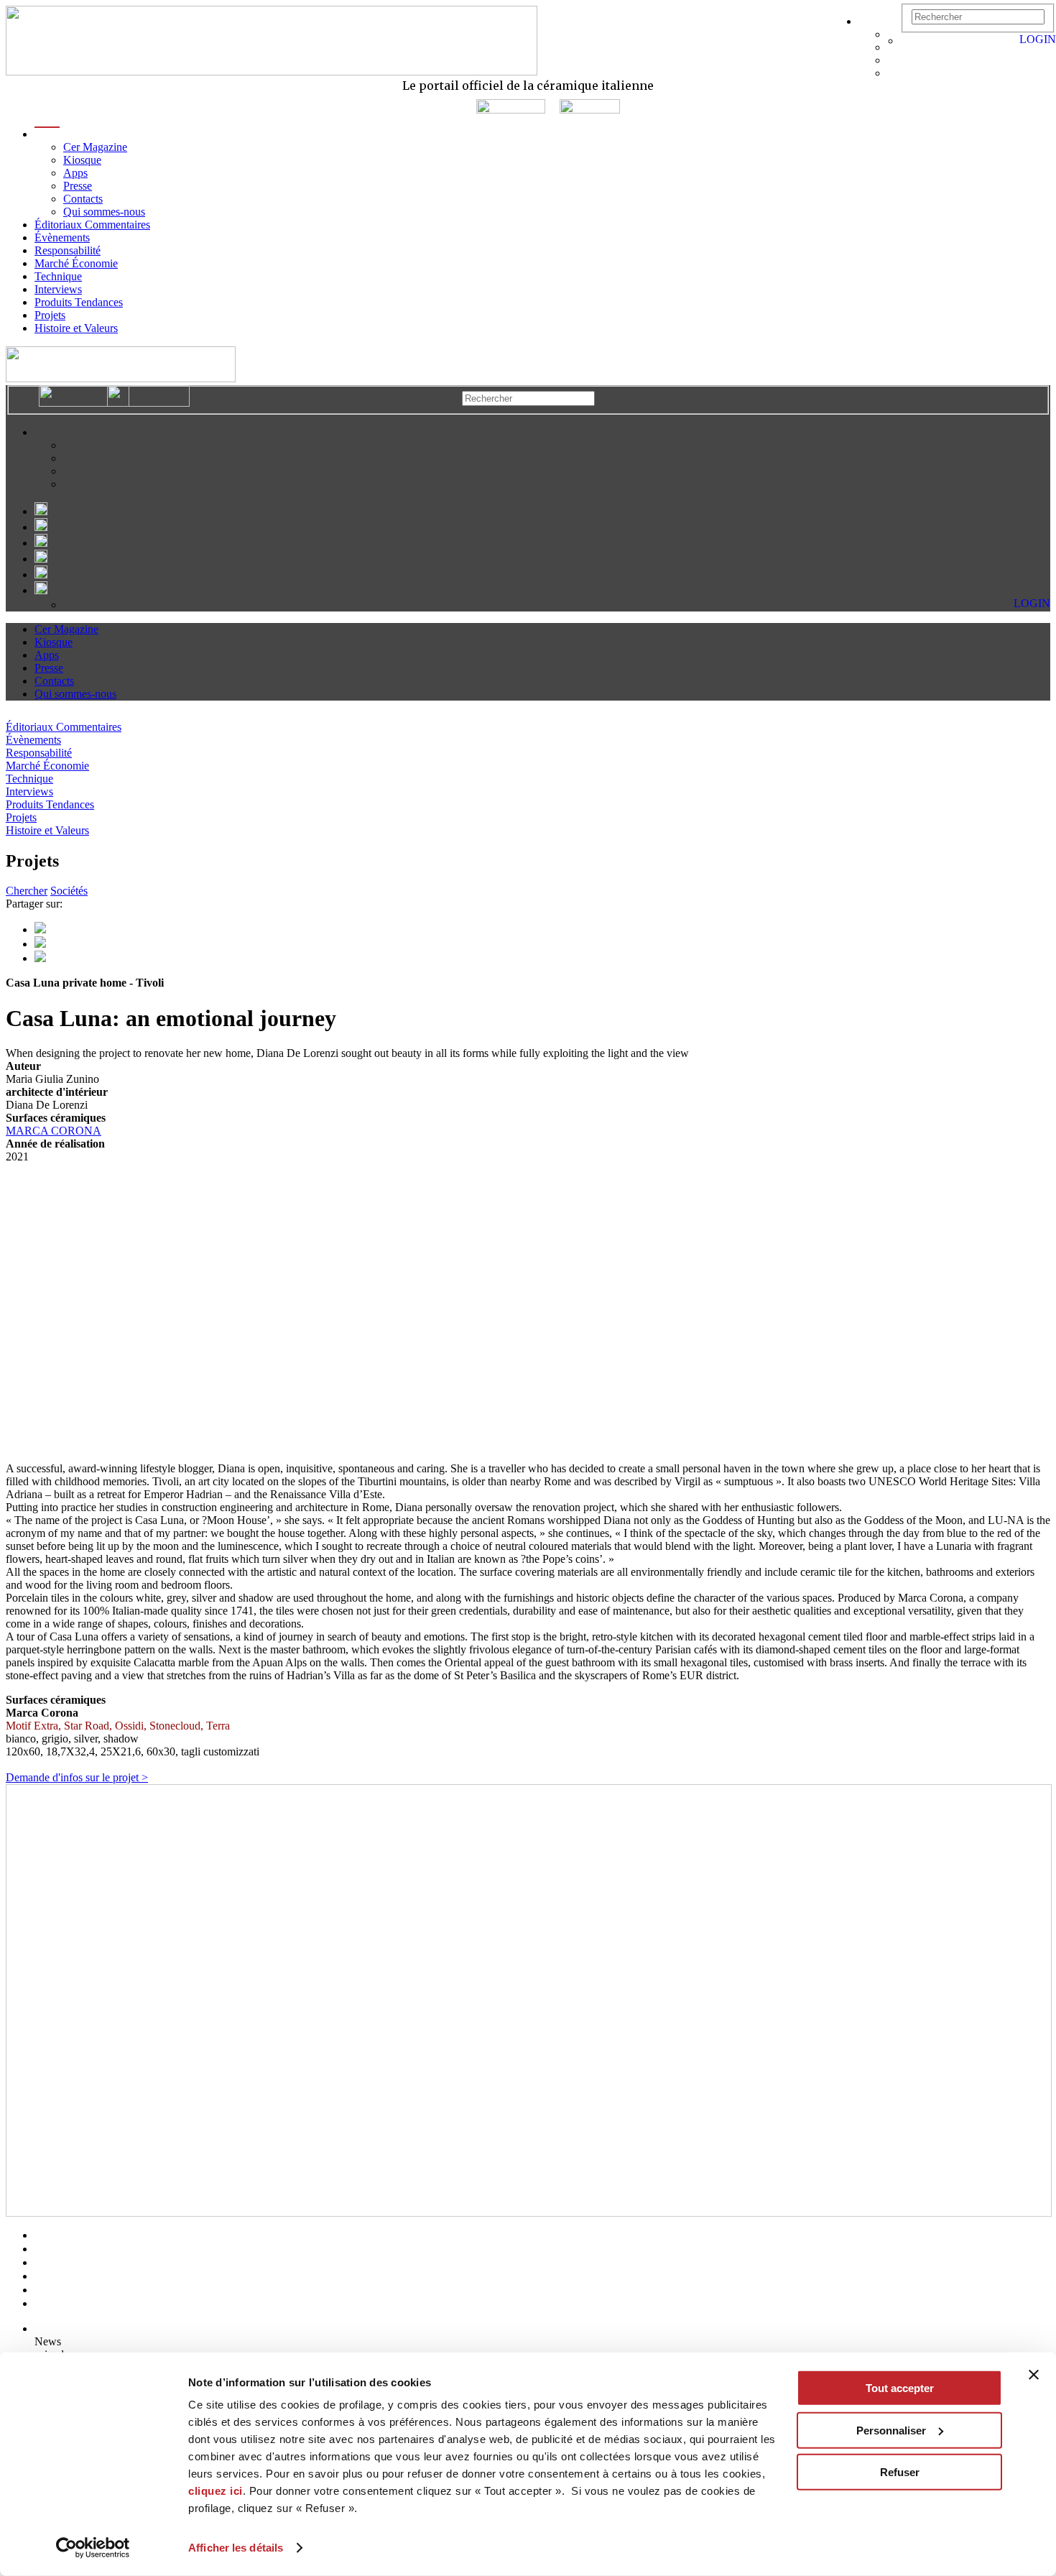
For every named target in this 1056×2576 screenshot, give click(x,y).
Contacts (83, 199)
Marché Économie (76, 263)
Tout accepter (900, 2388)
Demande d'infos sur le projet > (77, 1777)
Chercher (27, 891)
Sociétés (69, 891)
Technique (58, 276)
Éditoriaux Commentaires (92, 225)
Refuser (900, 2472)
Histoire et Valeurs (76, 328)
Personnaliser (891, 2430)
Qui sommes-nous (104, 212)
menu (47, 134)
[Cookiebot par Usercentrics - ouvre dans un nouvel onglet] (93, 2548)
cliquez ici (216, 2491)
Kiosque (82, 160)
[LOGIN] (908, 41)
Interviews (58, 289)
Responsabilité (68, 250)
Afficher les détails (236, 2548)
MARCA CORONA (54, 1131)
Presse (78, 186)
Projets (50, 315)
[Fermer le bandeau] (1034, 2375)
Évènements (62, 237)
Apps (75, 173)
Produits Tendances (79, 302)
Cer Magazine (95, 147)
